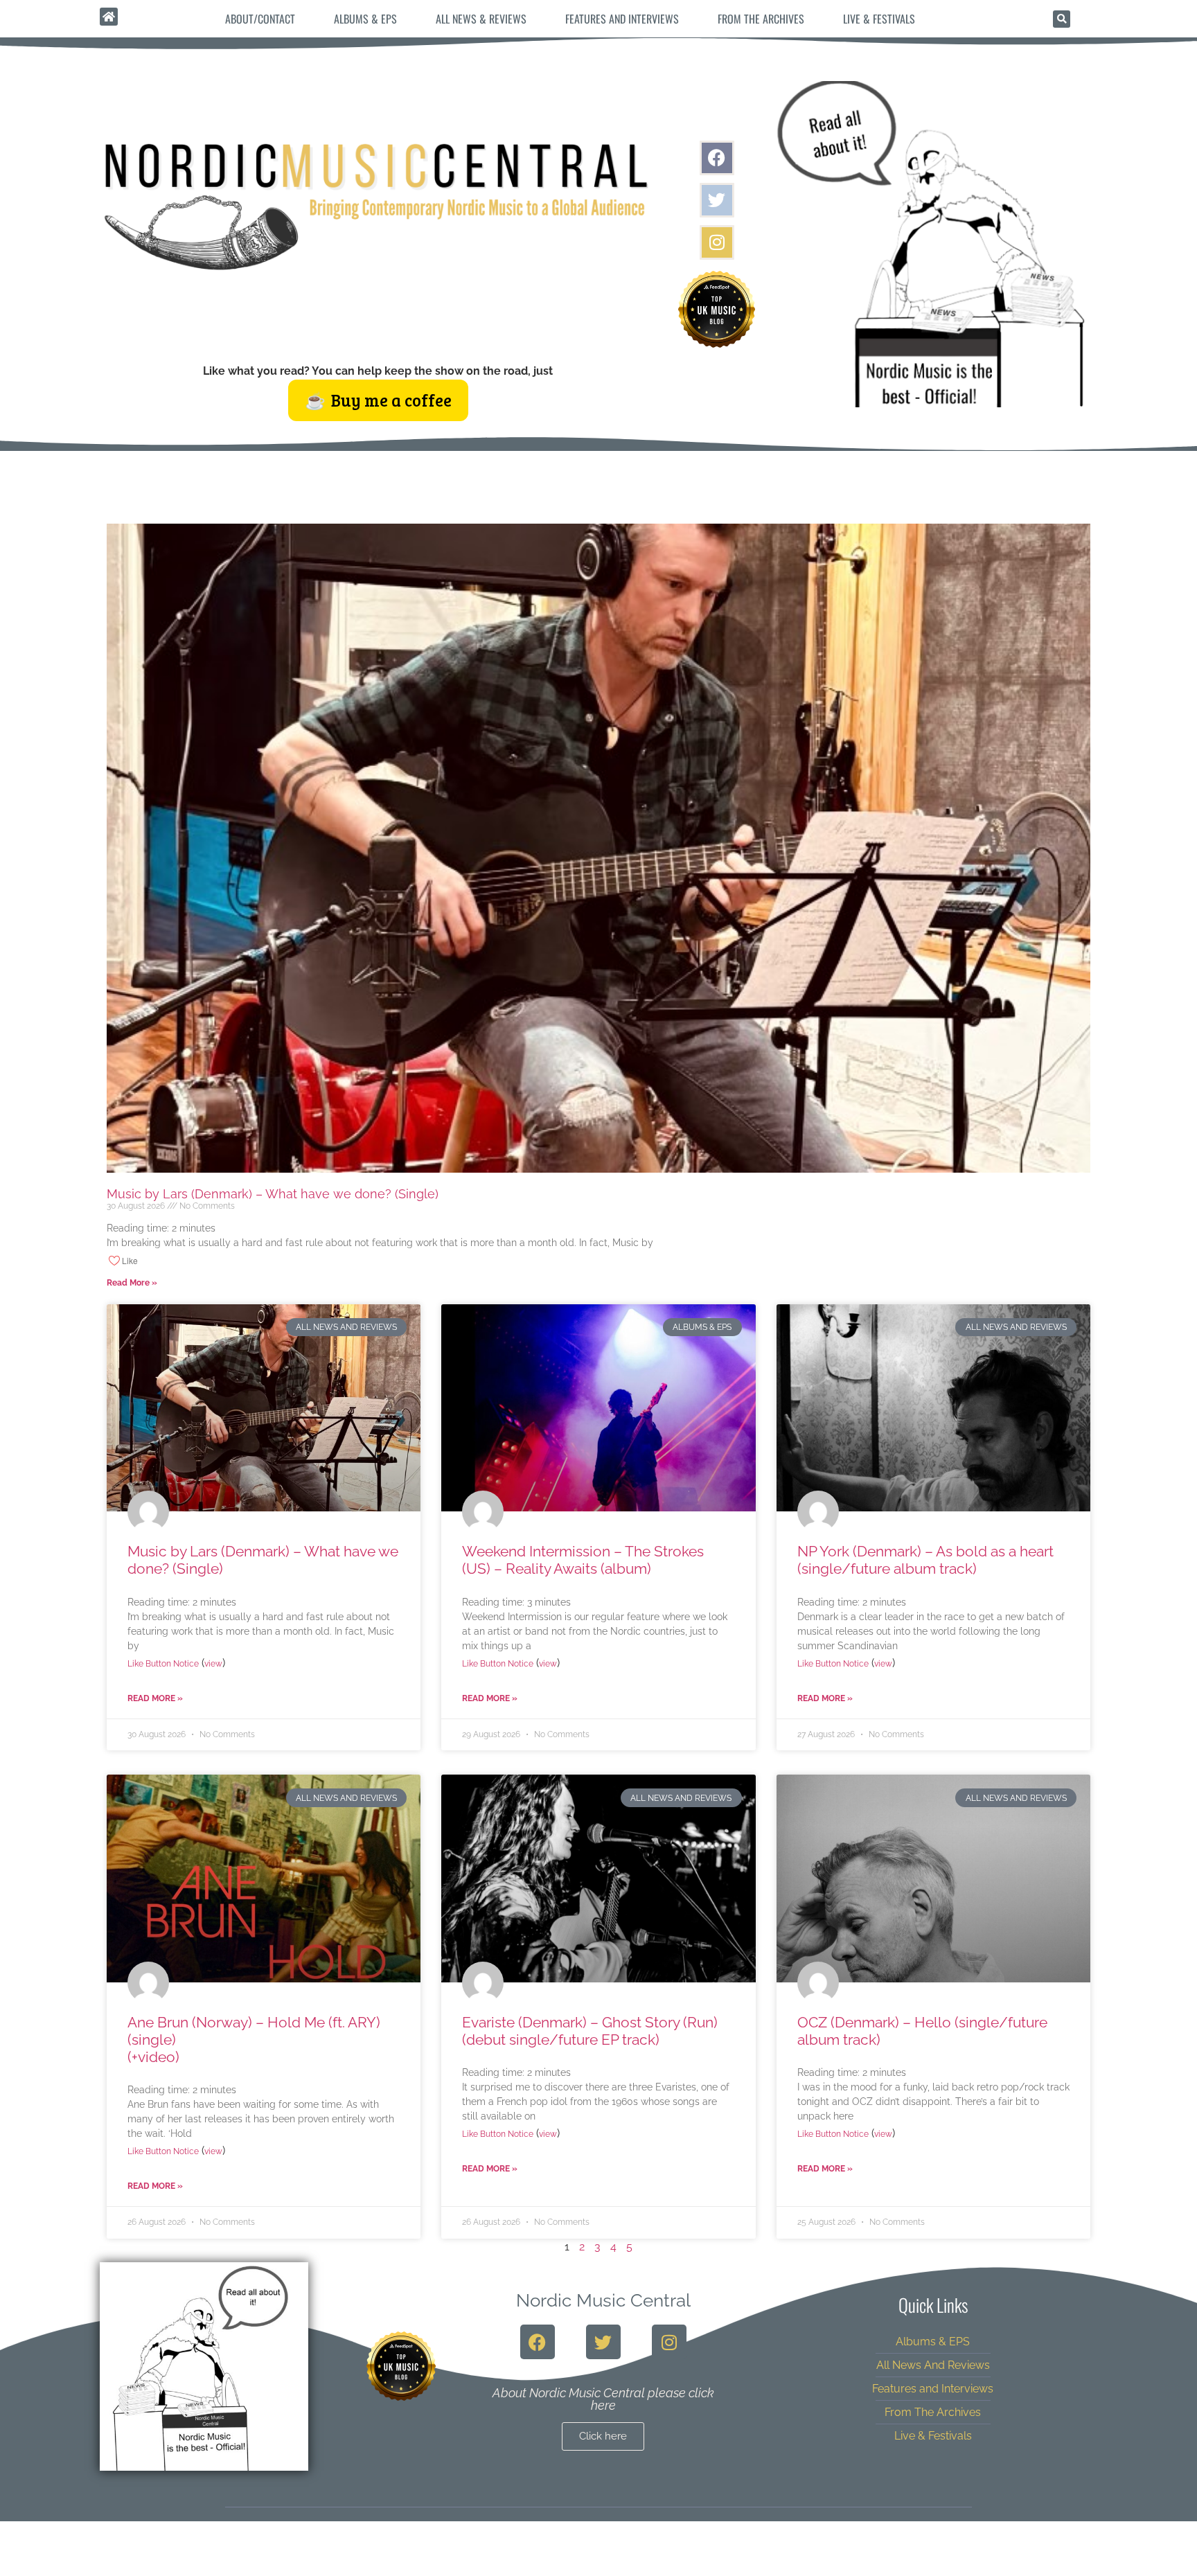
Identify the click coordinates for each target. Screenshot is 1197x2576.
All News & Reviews (481, 19)
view (213, 1664)
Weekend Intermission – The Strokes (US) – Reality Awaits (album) (583, 1560)
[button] (1062, 19)
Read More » (132, 1283)
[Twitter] (717, 200)
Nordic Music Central (603, 2300)
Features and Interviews (622, 19)
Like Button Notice (163, 1664)
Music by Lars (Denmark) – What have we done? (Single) (273, 1194)
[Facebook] (717, 158)
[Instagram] (717, 242)
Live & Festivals (879, 19)
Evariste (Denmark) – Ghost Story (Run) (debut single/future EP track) (590, 2031)
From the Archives (761, 19)
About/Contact (260, 19)
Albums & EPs (365, 19)
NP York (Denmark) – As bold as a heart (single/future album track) (925, 1560)
